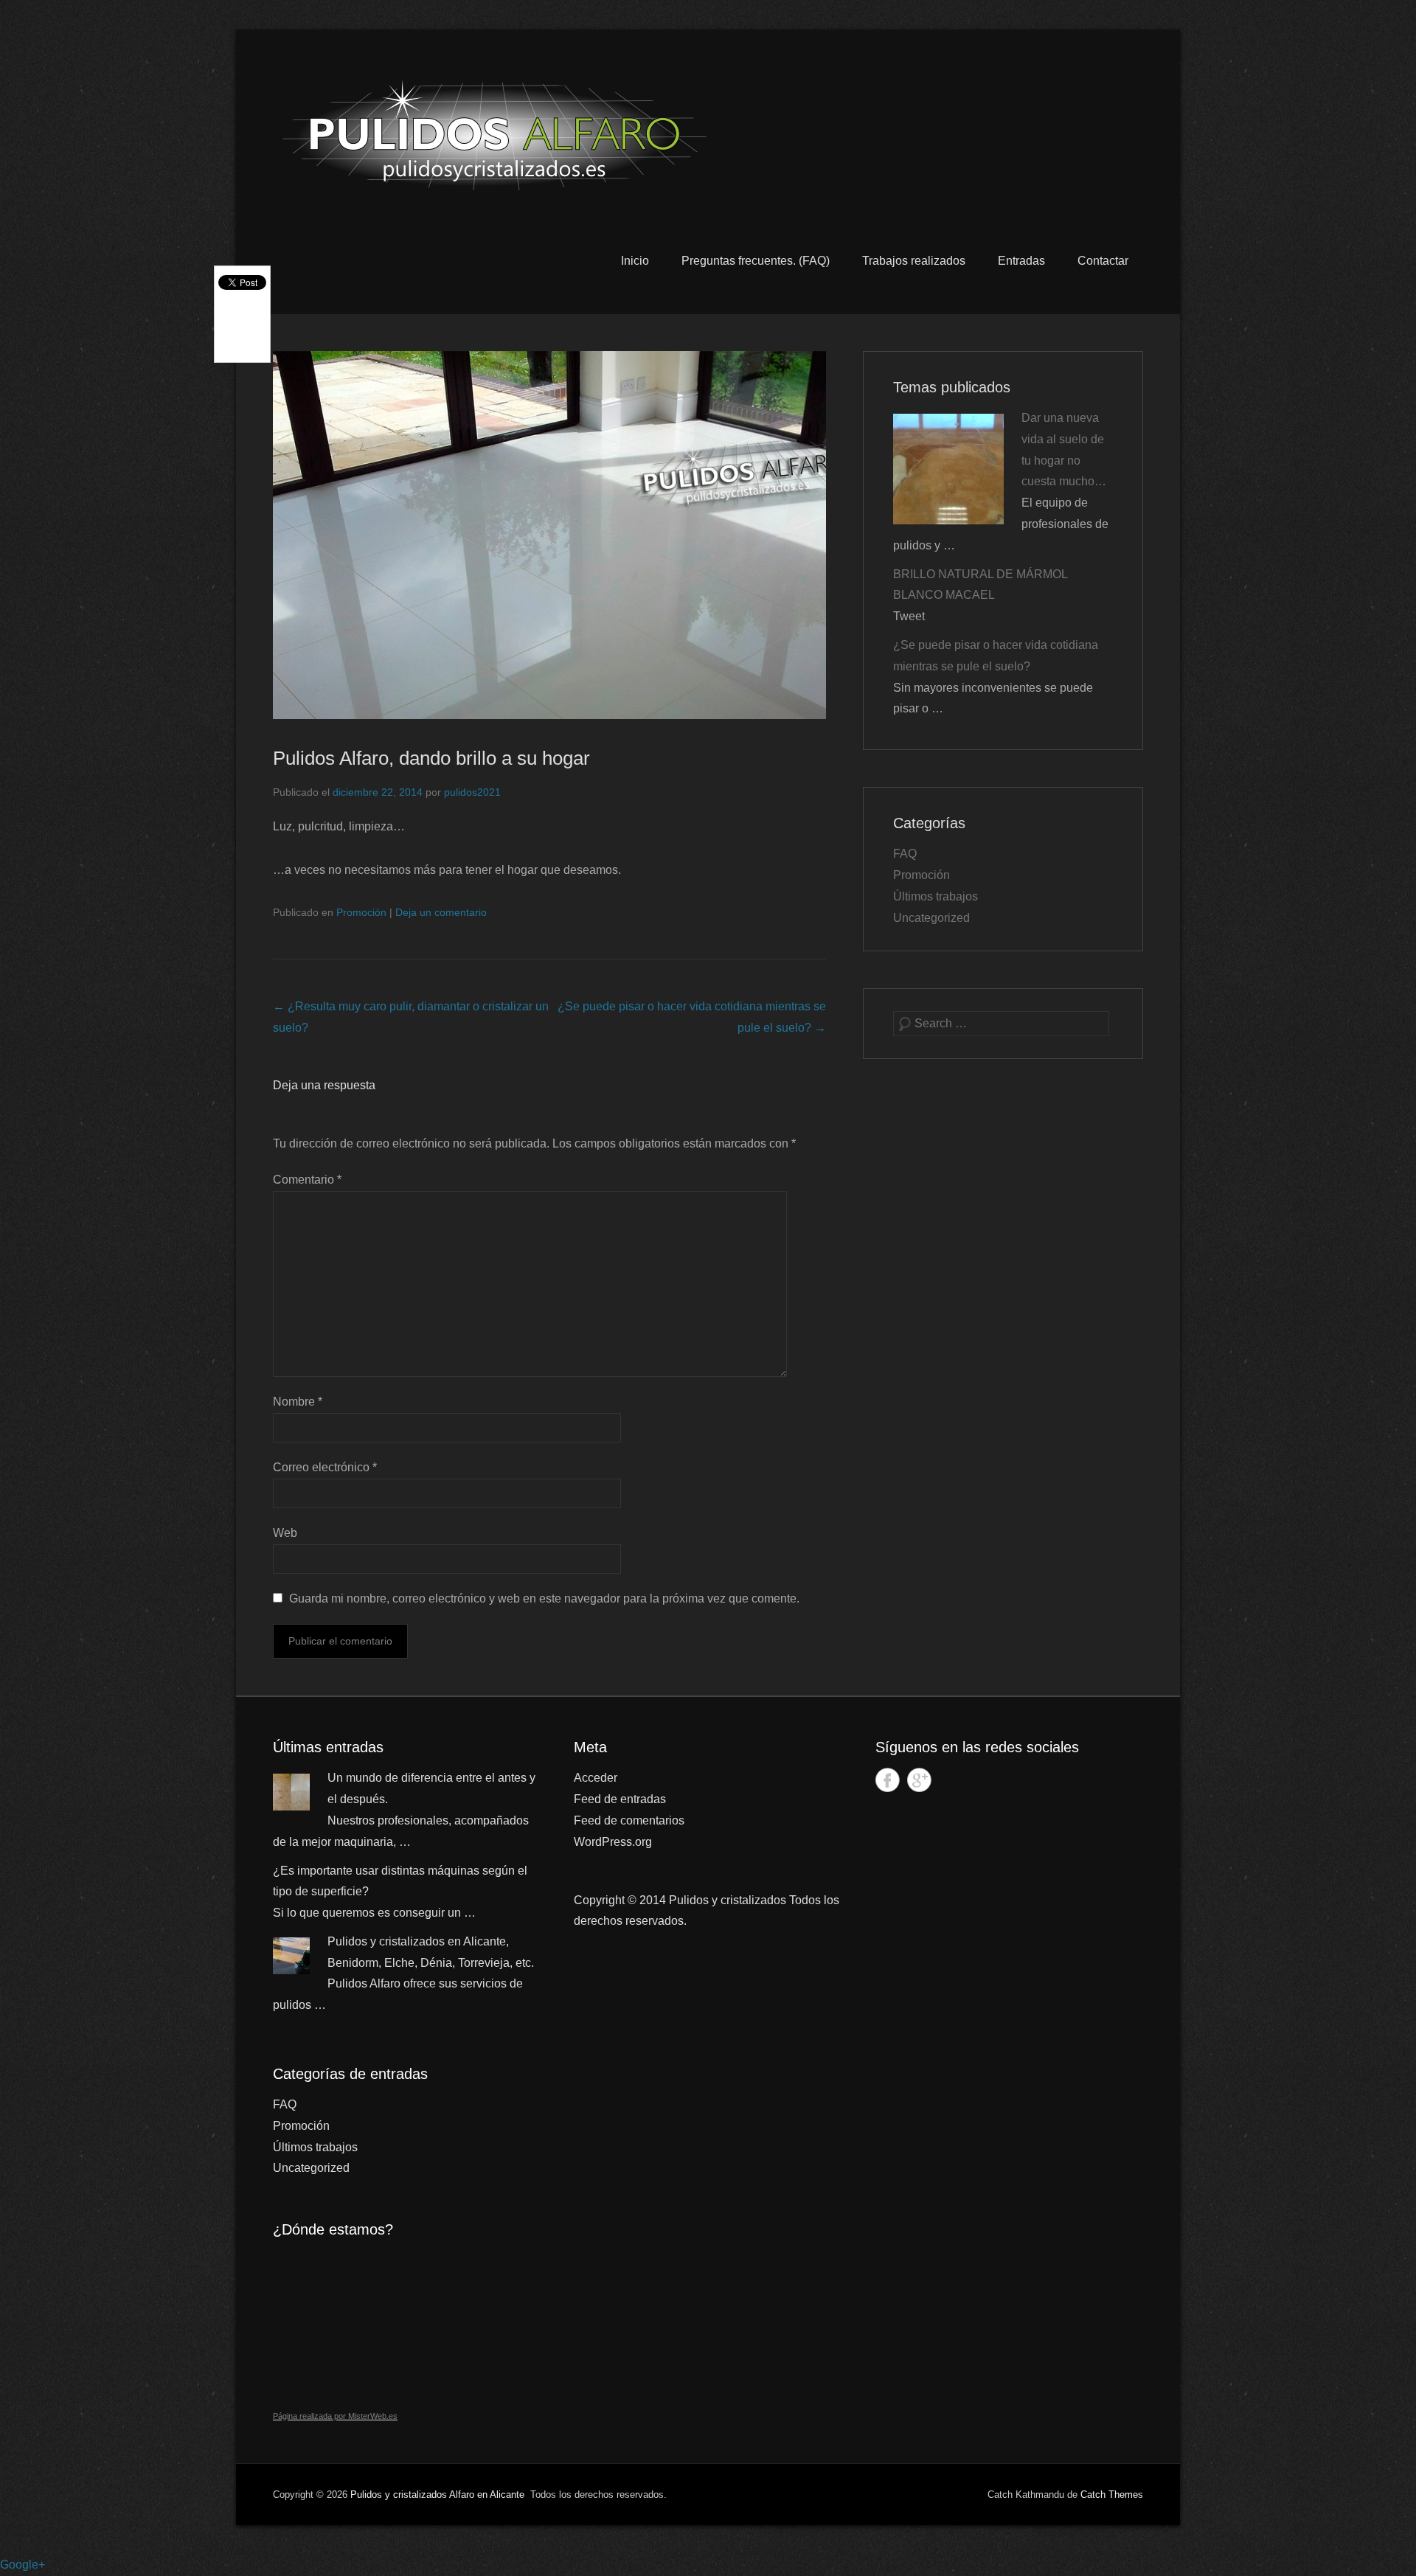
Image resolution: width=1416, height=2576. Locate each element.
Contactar (1103, 261)
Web (285, 1533)
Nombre (298, 1402)
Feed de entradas (620, 1799)
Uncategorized (931, 918)
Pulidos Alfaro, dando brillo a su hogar (431, 758)
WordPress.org (613, 1842)
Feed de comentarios (629, 1820)
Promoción (361, 912)
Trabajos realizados (914, 261)
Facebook (888, 1780)
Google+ (919, 1780)
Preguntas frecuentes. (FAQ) (756, 261)
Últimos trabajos (936, 896)
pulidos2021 (472, 792)
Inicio (635, 261)
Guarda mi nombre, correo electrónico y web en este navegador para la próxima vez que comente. (544, 1598)
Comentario (307, 1180)
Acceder (596, 1778)
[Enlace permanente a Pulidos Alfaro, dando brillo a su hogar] (549, 535)
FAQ (905, 854)
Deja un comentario (441, 912)
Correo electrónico (325, 1467)
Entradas (1021, 261)
